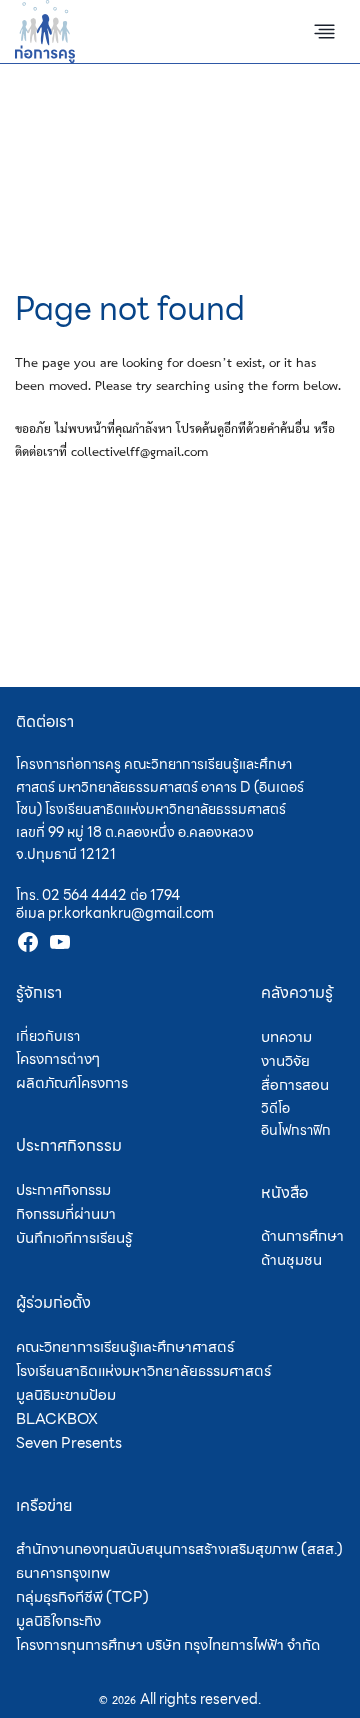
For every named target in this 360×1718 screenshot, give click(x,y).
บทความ (286, 1037)
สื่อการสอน (295, 1085)
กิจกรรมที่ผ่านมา (66, 1214)
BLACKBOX (57, 1419)
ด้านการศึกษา (302, 1236)
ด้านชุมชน (291, 1260)
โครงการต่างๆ (58, 1059)
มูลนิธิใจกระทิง (58, 1621)
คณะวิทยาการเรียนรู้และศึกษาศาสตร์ (125, 1347)
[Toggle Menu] (324, 31)
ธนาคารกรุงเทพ (63, 1573)
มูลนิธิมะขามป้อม (66, 1395)
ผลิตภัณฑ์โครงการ (72, 1083)
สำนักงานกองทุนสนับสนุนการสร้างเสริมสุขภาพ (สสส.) (179, 1549)
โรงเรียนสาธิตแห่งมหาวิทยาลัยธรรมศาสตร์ (143, 1371)
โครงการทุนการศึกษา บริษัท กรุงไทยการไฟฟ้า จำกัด (168, 1645)
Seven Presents (69, 1443)
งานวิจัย (285, 1061)
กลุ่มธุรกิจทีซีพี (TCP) (82, 1597)
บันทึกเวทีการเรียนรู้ (74, 1238)
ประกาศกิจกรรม (63, 1190)
